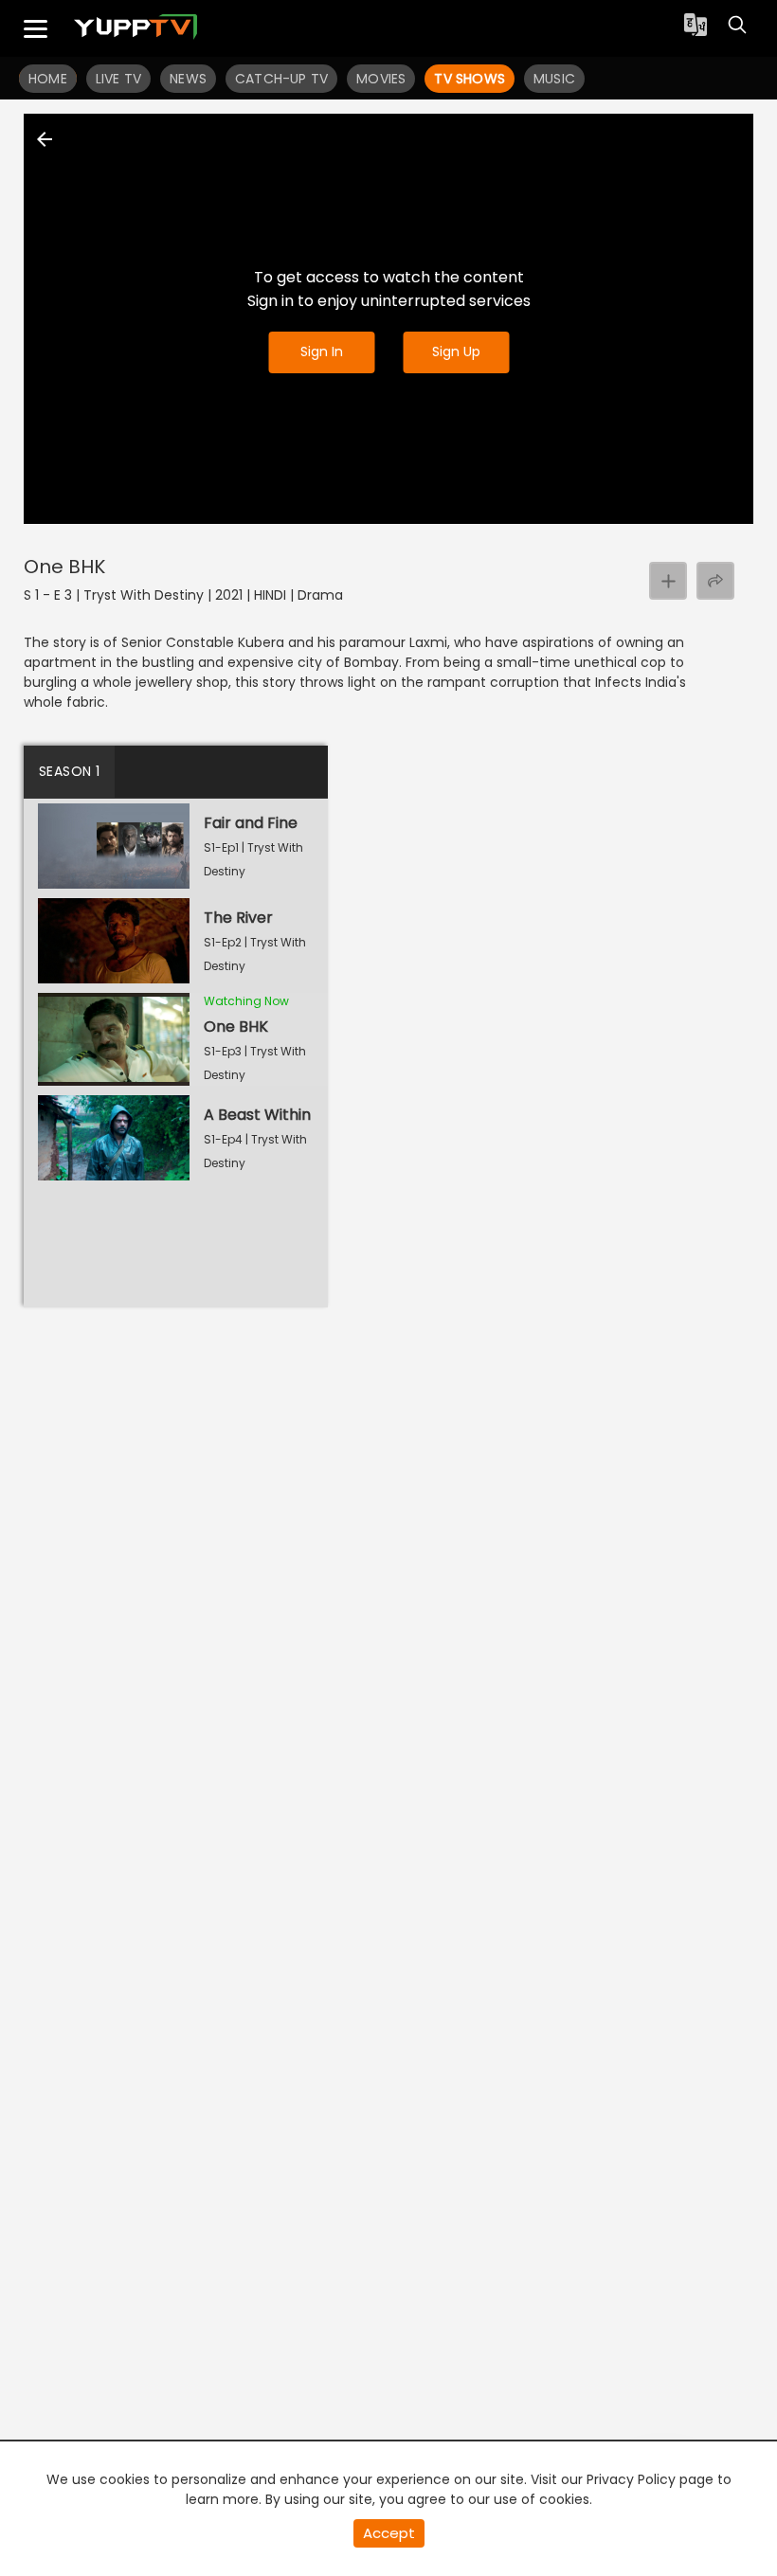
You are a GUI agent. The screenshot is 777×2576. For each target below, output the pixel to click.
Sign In (322, 351)
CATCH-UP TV (281, 79)
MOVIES (381, 79)
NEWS (188, 79)
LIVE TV (118, 79)
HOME (48, 79)
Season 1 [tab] (69, 771)
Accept (389, 2533)
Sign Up (456, 351)
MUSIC (554, 79)
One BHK (64, 567)
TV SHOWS (470, 79)
